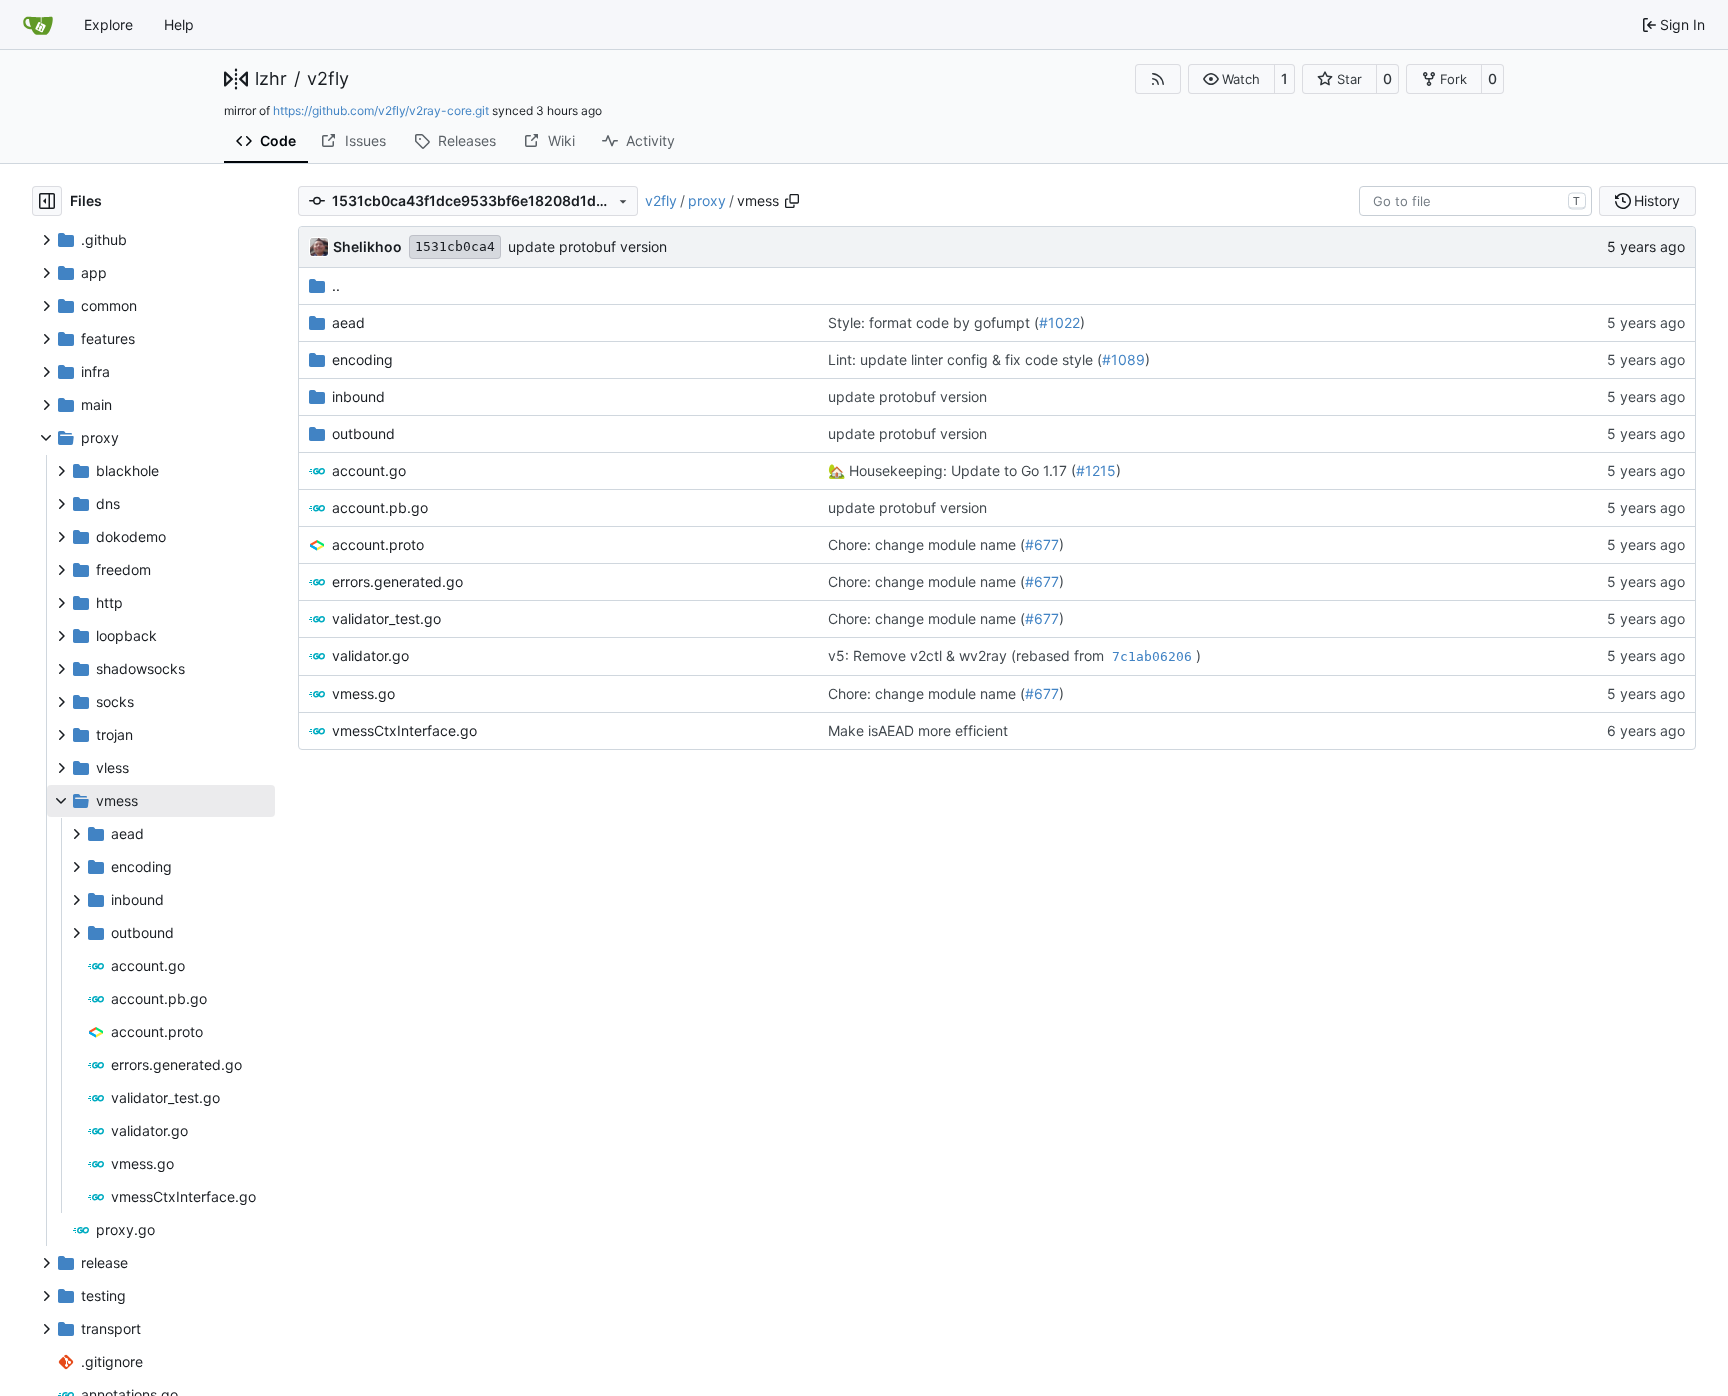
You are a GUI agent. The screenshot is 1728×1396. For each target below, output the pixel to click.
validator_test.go (386, 618)
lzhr (271, 79)
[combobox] (1475, 201)
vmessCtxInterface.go (404, 730)
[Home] (38, 25)
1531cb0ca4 (455, 246)
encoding (362, 359)
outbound (363, 433)
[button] (1231, 79)
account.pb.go (380, 507)
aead (348, 322)
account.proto (378, 544)
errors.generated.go (397, 581)
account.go (369, 470)
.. (336, 285)
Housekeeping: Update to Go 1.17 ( (960, 470)
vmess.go (363, 693)
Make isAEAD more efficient (918, 730)
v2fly (328, 79)
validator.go (370, 655)
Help (179, 24)
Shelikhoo (367, 246)
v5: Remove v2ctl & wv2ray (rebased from (968, 655)
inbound (358, 396)
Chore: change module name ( (926, 544)
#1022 (1059, 322)
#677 (1042, 544)
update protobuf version (587, 246)
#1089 (1123, 359)
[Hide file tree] (47, 201)
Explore (108, 24)
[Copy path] (792, 201)
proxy (707, 200)
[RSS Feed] (1158, 79)
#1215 (1096, 470)
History (1657, 200)
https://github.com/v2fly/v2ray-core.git (381, 110)
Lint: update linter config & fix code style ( (965, 359)
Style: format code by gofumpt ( (933, 322)
